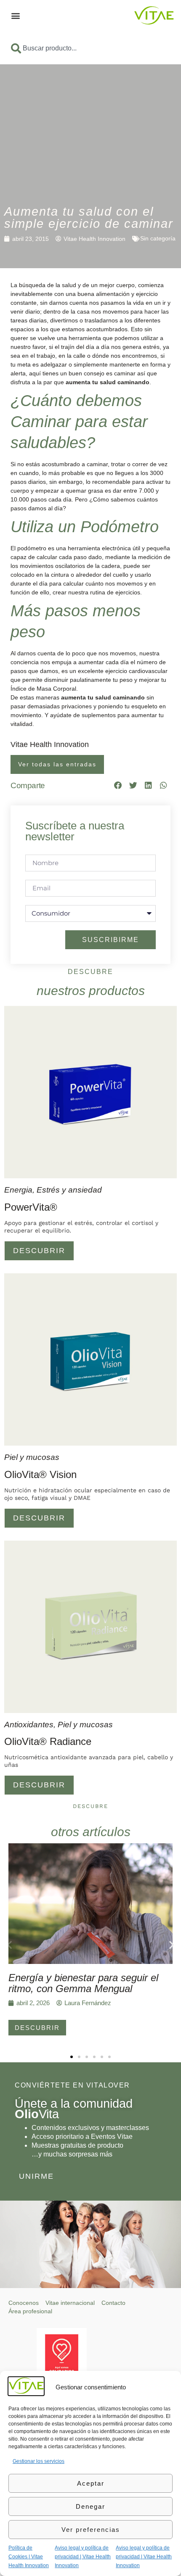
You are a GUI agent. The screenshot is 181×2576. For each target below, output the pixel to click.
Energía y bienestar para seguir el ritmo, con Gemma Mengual (83, 1983)
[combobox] (90, 48)
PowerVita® (31, 1207)
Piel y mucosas (32, 1457)
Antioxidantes (29, 1725)
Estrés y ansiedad (69, 1190)
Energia (18, 1190)
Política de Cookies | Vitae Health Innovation (29, 2557)
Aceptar (91, 2483)
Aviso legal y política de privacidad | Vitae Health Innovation (83, 2557)
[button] (15, 15)
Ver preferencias (91, 2530)
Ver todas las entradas (57, 764)
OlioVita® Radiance (48, 1741)
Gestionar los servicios (39, 2461)
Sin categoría (158, 238)
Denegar (90, 2506)
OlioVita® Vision (40, 1474)
